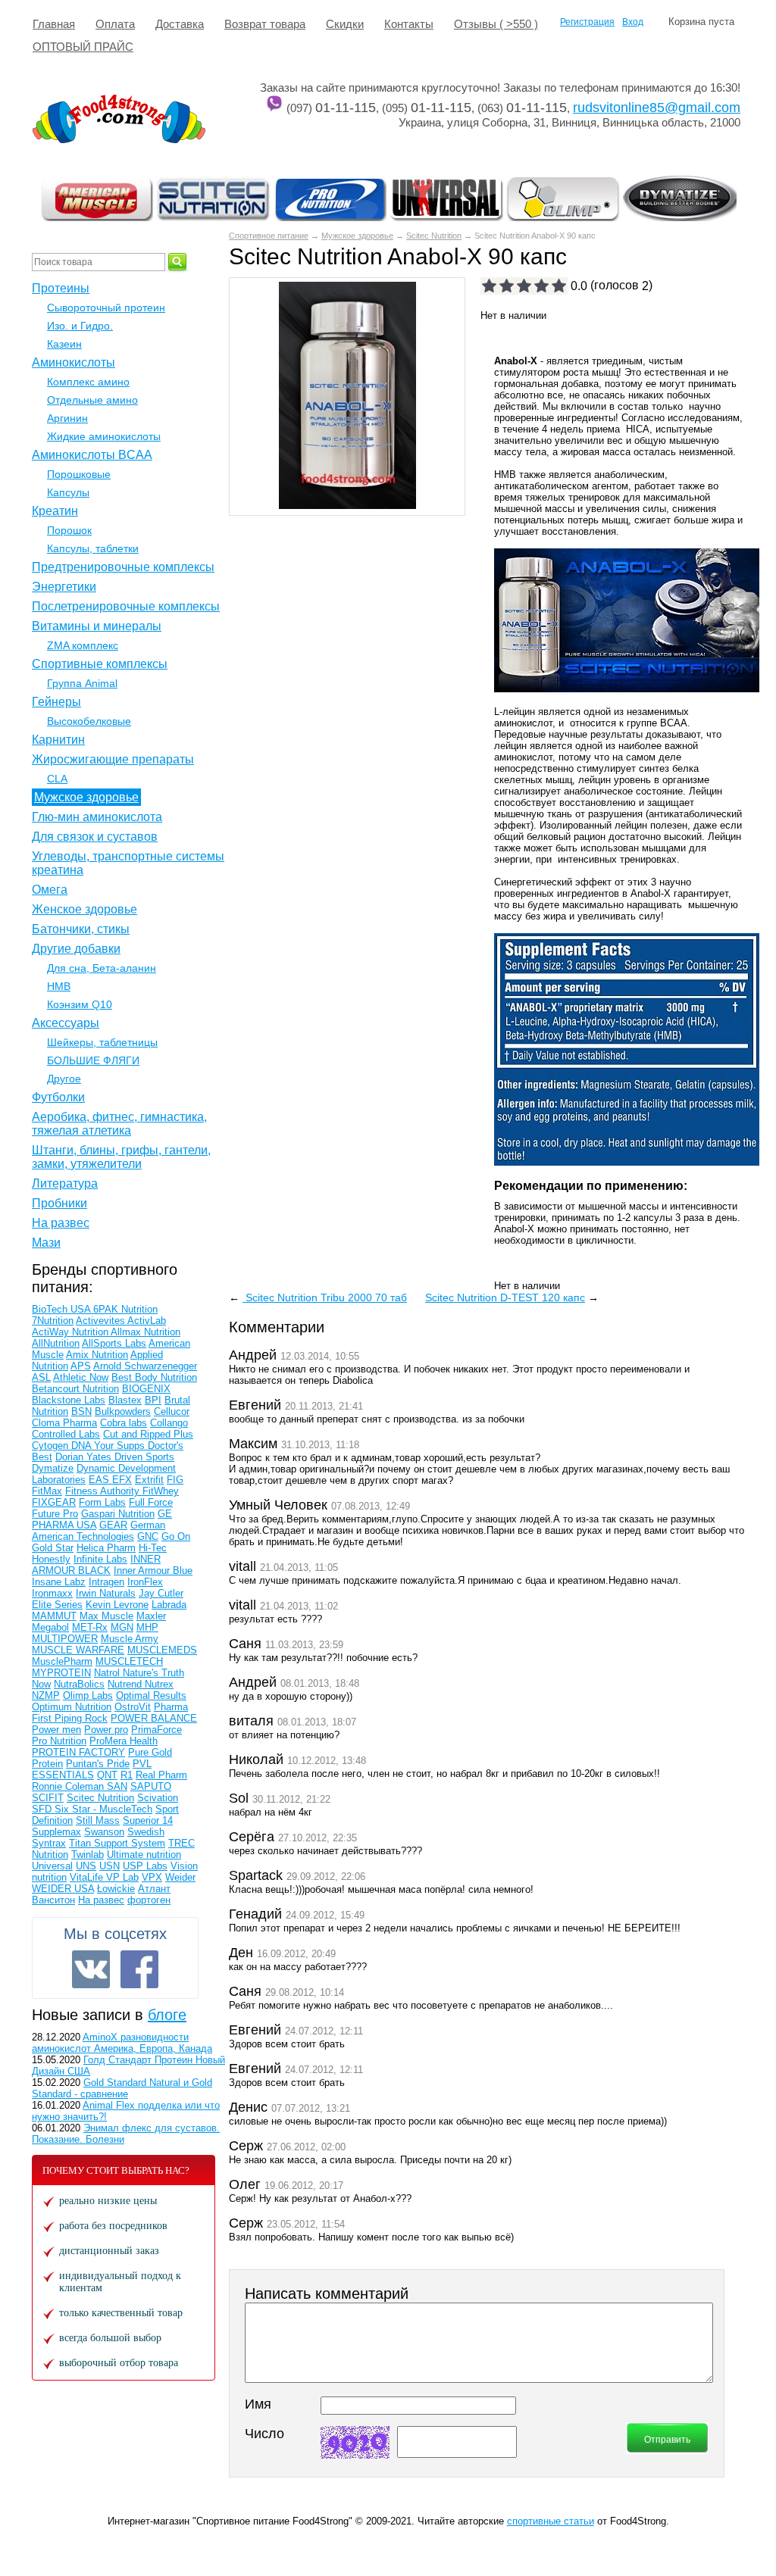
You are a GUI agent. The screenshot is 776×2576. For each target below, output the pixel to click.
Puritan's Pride (98, 1764)
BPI (153, 1400)
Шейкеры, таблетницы (102, 1042)
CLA (57, 779)
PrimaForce (156, 1730)
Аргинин (67, 418)
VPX (152, 1877)
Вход (633, 22)
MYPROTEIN (61, 1673)
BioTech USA (63, 1309)
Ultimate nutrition (144, 1855)
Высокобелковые (89, 721)
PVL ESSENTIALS (92, 1769)
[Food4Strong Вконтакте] (91, 1969)
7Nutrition (53, 1321)
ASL (41, 1377)
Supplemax (56, 1832)
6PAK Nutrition (125, 1309)
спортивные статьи (551, 2521)
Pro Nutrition (59, 1741)
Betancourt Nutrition (75, 1389)
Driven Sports (144, 1457)
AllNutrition (56, 1343)
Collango (169, 1423)
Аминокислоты (74, 362)
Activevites (102, 1321)
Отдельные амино (92, 400)
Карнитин (58, 740)
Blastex (125, 1400)
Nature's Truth (153, 1673)
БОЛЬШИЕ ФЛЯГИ (93, 1060)
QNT (107, 1775)
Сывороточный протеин (106, 308)
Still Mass (98, 1820)
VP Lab (122, 1877)
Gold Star (53, 1548)
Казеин (64, 344)
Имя (258, 2404)
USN (110, 1866)
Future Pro (55, 1514)
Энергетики (64, 587)
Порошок (69, 530)
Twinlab (88, 1855)
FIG (175, 1480)
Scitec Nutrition (434, 236)
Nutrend (126, 1684)
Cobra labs (124, 1423)
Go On (176, 1536)
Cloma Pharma (64, 1423)
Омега (50, 890)
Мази (46, 1243)
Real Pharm (161, 1775)
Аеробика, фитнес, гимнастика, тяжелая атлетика (119, 1124)
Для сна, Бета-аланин (102, 968)
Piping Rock (81, 1718)
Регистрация (587, 22)
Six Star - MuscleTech (103, 1809)
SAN (117, 1786)
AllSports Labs (114, 1343)
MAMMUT (54, 1616)
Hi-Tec (153, 1548)
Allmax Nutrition (145, 1332)
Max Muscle (106, 1616)
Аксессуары (66, 1023)
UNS (86, 1866)
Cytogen (52, 1446)
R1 (127, 1775)
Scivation (158, 1798)
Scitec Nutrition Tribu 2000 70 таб (325, 1297)
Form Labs (102, 1502)
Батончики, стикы (81, 929)
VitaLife (88, 1877)
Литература (65, 1183)
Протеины (61, 288)
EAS (100, 1480)
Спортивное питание (269, 236)
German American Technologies (99, 1531)
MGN (122, 1627)
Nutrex (159, 1684)
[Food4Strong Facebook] (139, 1969)
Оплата (115, 24)
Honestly (51, 1559)
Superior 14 (148, 1820)
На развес (61, 1223)
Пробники (59, 1203)
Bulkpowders (123, 1411)
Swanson (104, 1832)
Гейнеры (56, 702)
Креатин (55, 511)
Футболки (58, 1097)
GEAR (113, 1525)
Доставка (180, 24)
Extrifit (149, 1480)
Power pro (106, 1730)
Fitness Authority (104, 1491)
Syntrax (49, 1843)
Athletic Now (81, 1377)
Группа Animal (82, 683)
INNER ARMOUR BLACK (96, 1565)
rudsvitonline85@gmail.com (657, 108)
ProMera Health (124, 1741)
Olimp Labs (88, 1695)
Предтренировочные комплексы (123, 567)
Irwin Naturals (106, 1593)
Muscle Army (130, 1639)
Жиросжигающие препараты (113, 759)
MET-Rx (90, 1627)
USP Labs (145, 1866)
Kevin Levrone (117, 1605)
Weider (180, 1877)
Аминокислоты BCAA (92, 455)
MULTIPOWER (65, 1639)
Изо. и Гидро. (80, 326)
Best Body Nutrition (154, 1377)
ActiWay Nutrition (71, 1332)
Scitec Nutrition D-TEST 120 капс (505, 1297)
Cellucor (172, 1411)
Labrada (169, 1605)
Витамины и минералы (97, 626)
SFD (43, 1809)
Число (264, 2434)
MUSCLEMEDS (162, 1650)
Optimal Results (151, 1695)
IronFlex (145, 1582)
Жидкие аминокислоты (104, 436)
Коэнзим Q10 (80, 1004)
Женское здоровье (84, 909)
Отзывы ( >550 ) (496, 24)
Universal (52, 1866)
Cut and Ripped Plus (148, 1434)
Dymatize (53, 1468)
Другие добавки (76, 949)
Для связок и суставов (95, 837)
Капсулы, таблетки (93, 548)
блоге (167, 2015)
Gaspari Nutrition (118, 1514)
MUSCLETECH (129, 1661)
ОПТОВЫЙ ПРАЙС (83, 47)
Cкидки (345, 24)
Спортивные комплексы (100, 664)
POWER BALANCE (154, 1718)
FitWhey (161, 1491)
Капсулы (68, 492)
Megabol (50, 1627)
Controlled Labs (66, 1434)
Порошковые (79, 474)
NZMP (46, 1695)
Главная (54, 24)
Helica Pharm (106, 1548)
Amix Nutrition (97, 1355)
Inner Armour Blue (153, 1571)
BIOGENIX (146, 1389)
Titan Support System (117, 1843)
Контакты (409, 24)
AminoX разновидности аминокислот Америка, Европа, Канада (122, 2043)
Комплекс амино (88, 382)
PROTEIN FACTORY (78, 1752)
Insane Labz (59, 1582)
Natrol (108, 1673)
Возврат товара (265, 24)
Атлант (154, 1889)
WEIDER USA (63, 1889)
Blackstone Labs (69, 1400)
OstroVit (133, 1707)
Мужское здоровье (357, 236)
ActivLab (147, 1321)
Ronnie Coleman (69, 1786)
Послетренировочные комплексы (126, 606)
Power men (56, 1730)
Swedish (146, 1832)
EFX (122, 1480)
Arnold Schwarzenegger (145, 1366)
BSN (81, 1411)
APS (81, 1366)
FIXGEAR (54, 1502)
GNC (148, 1536)
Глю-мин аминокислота (97, 817)
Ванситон (53, 1900)
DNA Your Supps (110, 1446)
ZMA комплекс (83, 645)
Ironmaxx (52, 1593)
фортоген (149, 1900)
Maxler (151, 1616)
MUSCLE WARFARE (78, 1650)
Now (41, 1684)
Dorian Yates (85, 1457)
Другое (64, 1079)
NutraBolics (79, 1684)
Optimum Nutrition (72, 1707)
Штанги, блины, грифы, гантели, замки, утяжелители (121, 1157)
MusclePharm (62, 1661)
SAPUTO (151, 1786)
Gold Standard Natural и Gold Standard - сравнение (122, 2088)
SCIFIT (48, 1798)
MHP (147, 1627)
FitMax (47, 1491)
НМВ (59, 986)
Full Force (151, 1502)
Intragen (106, 1582)
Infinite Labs (100, 1559)
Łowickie (116, 1889)
